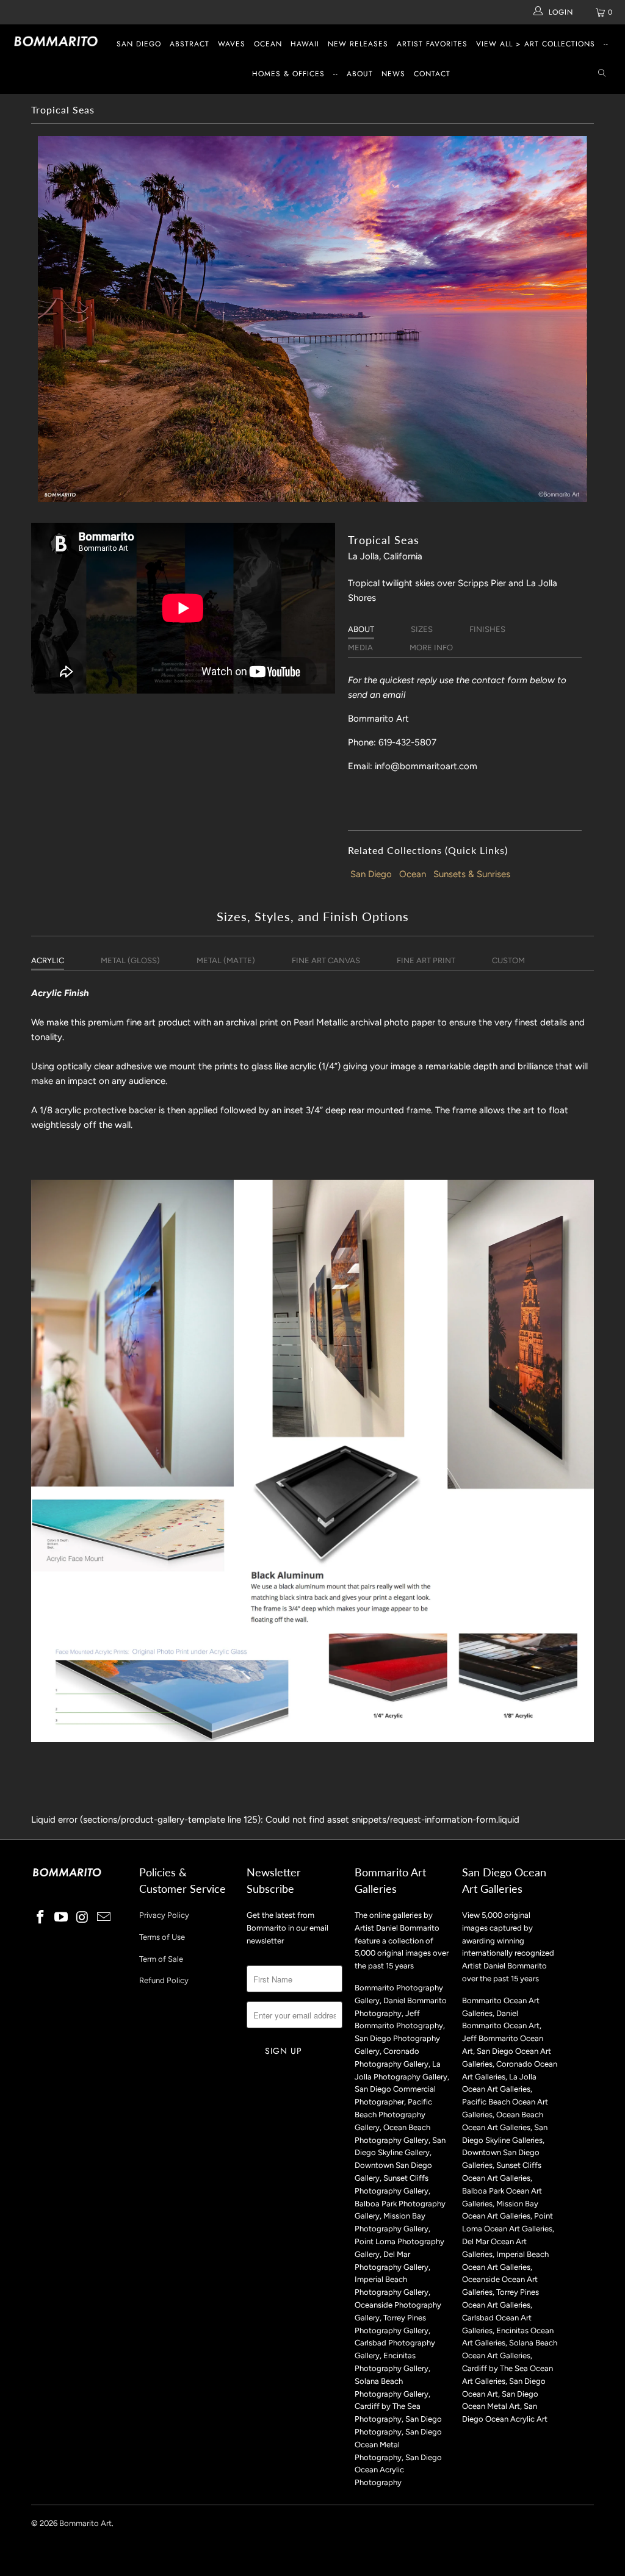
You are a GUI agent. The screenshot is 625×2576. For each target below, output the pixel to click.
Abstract (190, 44)
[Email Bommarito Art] (104, 1918)
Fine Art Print (426, 960)
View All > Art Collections (536, 44)
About (360, 74)
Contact (432, 74)
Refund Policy (164, 1980)
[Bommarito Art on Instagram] (83, 1918)
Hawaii (305, 44)
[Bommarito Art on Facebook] (40, 1918)
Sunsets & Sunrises (472, 874)
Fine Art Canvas (326, 960)
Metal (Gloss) (130, 960)
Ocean (268, 44)
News (393, 74)
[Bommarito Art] (56, 41)
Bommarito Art (85, 2523)
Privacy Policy (164, 1915)
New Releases (358, 44)
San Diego (139, 44)
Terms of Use (162, 1937)
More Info (431, 648)
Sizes (422, 629)
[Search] (602, 74)
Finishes (487, 629)
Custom (508, 960)
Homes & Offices (288, 74)
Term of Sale (161, 1959)
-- (606, 44)
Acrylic (48, 960)
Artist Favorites (432, 44)
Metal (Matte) (226, 960)
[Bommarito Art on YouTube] (62, 1918)
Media (360, 648)
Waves (232, 44)
